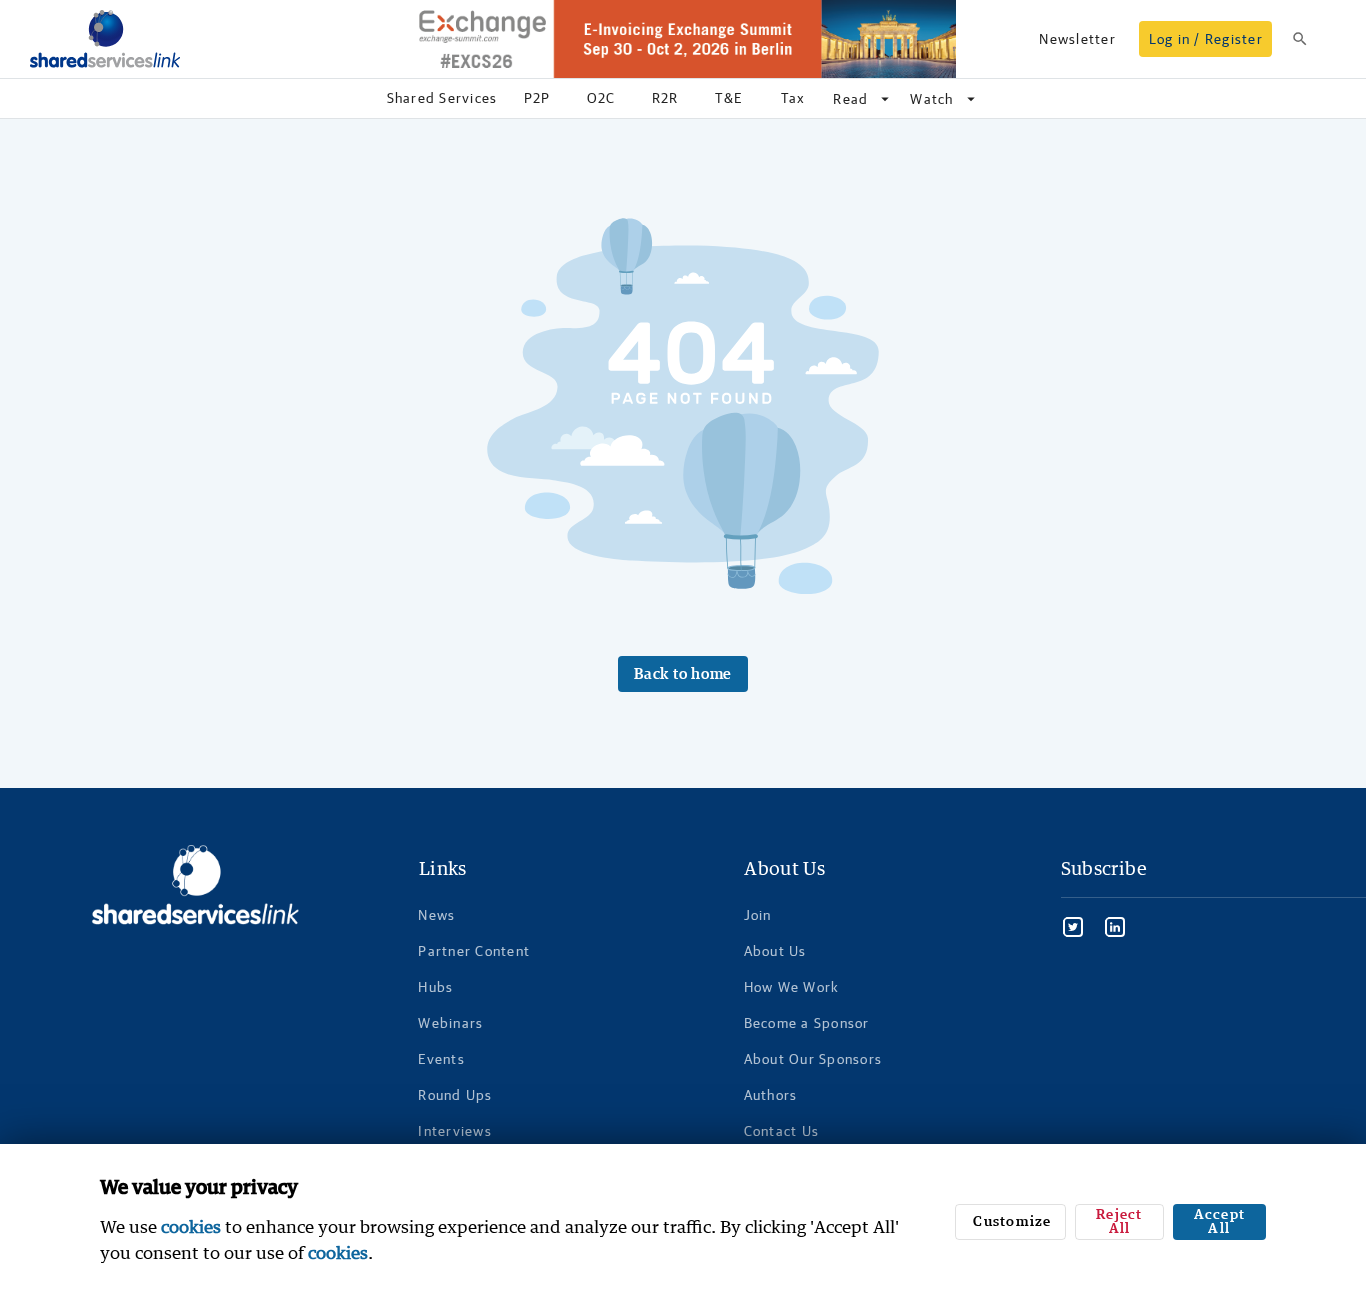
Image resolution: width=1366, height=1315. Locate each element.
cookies (191, 1226)
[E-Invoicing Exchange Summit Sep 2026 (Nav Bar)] (683, 39)
